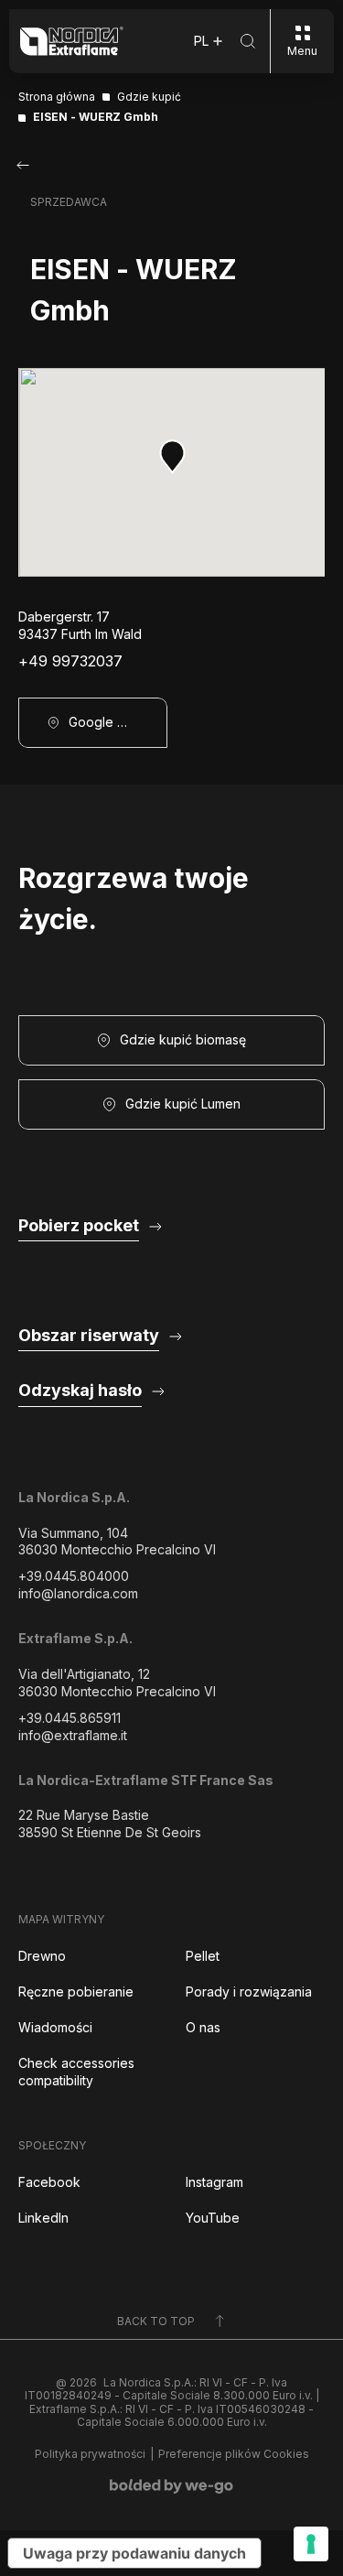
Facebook (49, 2182)
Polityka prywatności (90, 2454)
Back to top (156, 2321)
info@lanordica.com (78, 1593)
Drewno (42, 1956)
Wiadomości (55, 2027)
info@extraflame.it (73, 1735)
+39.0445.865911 (70, 1718)
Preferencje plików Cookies (234, 2454)
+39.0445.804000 (74, 1576)
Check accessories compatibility (76, 2072)
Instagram (214, 2182)
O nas (203, 2027)
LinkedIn (43, 2218)
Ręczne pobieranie (76, 1992)
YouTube (213, 2218)
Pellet (203, 1956)
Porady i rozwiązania (249, 1992)
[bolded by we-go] (171, 2486)
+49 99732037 (70, 661)
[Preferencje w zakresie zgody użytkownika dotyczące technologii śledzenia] (311, 2544)
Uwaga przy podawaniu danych (134, 2553)
